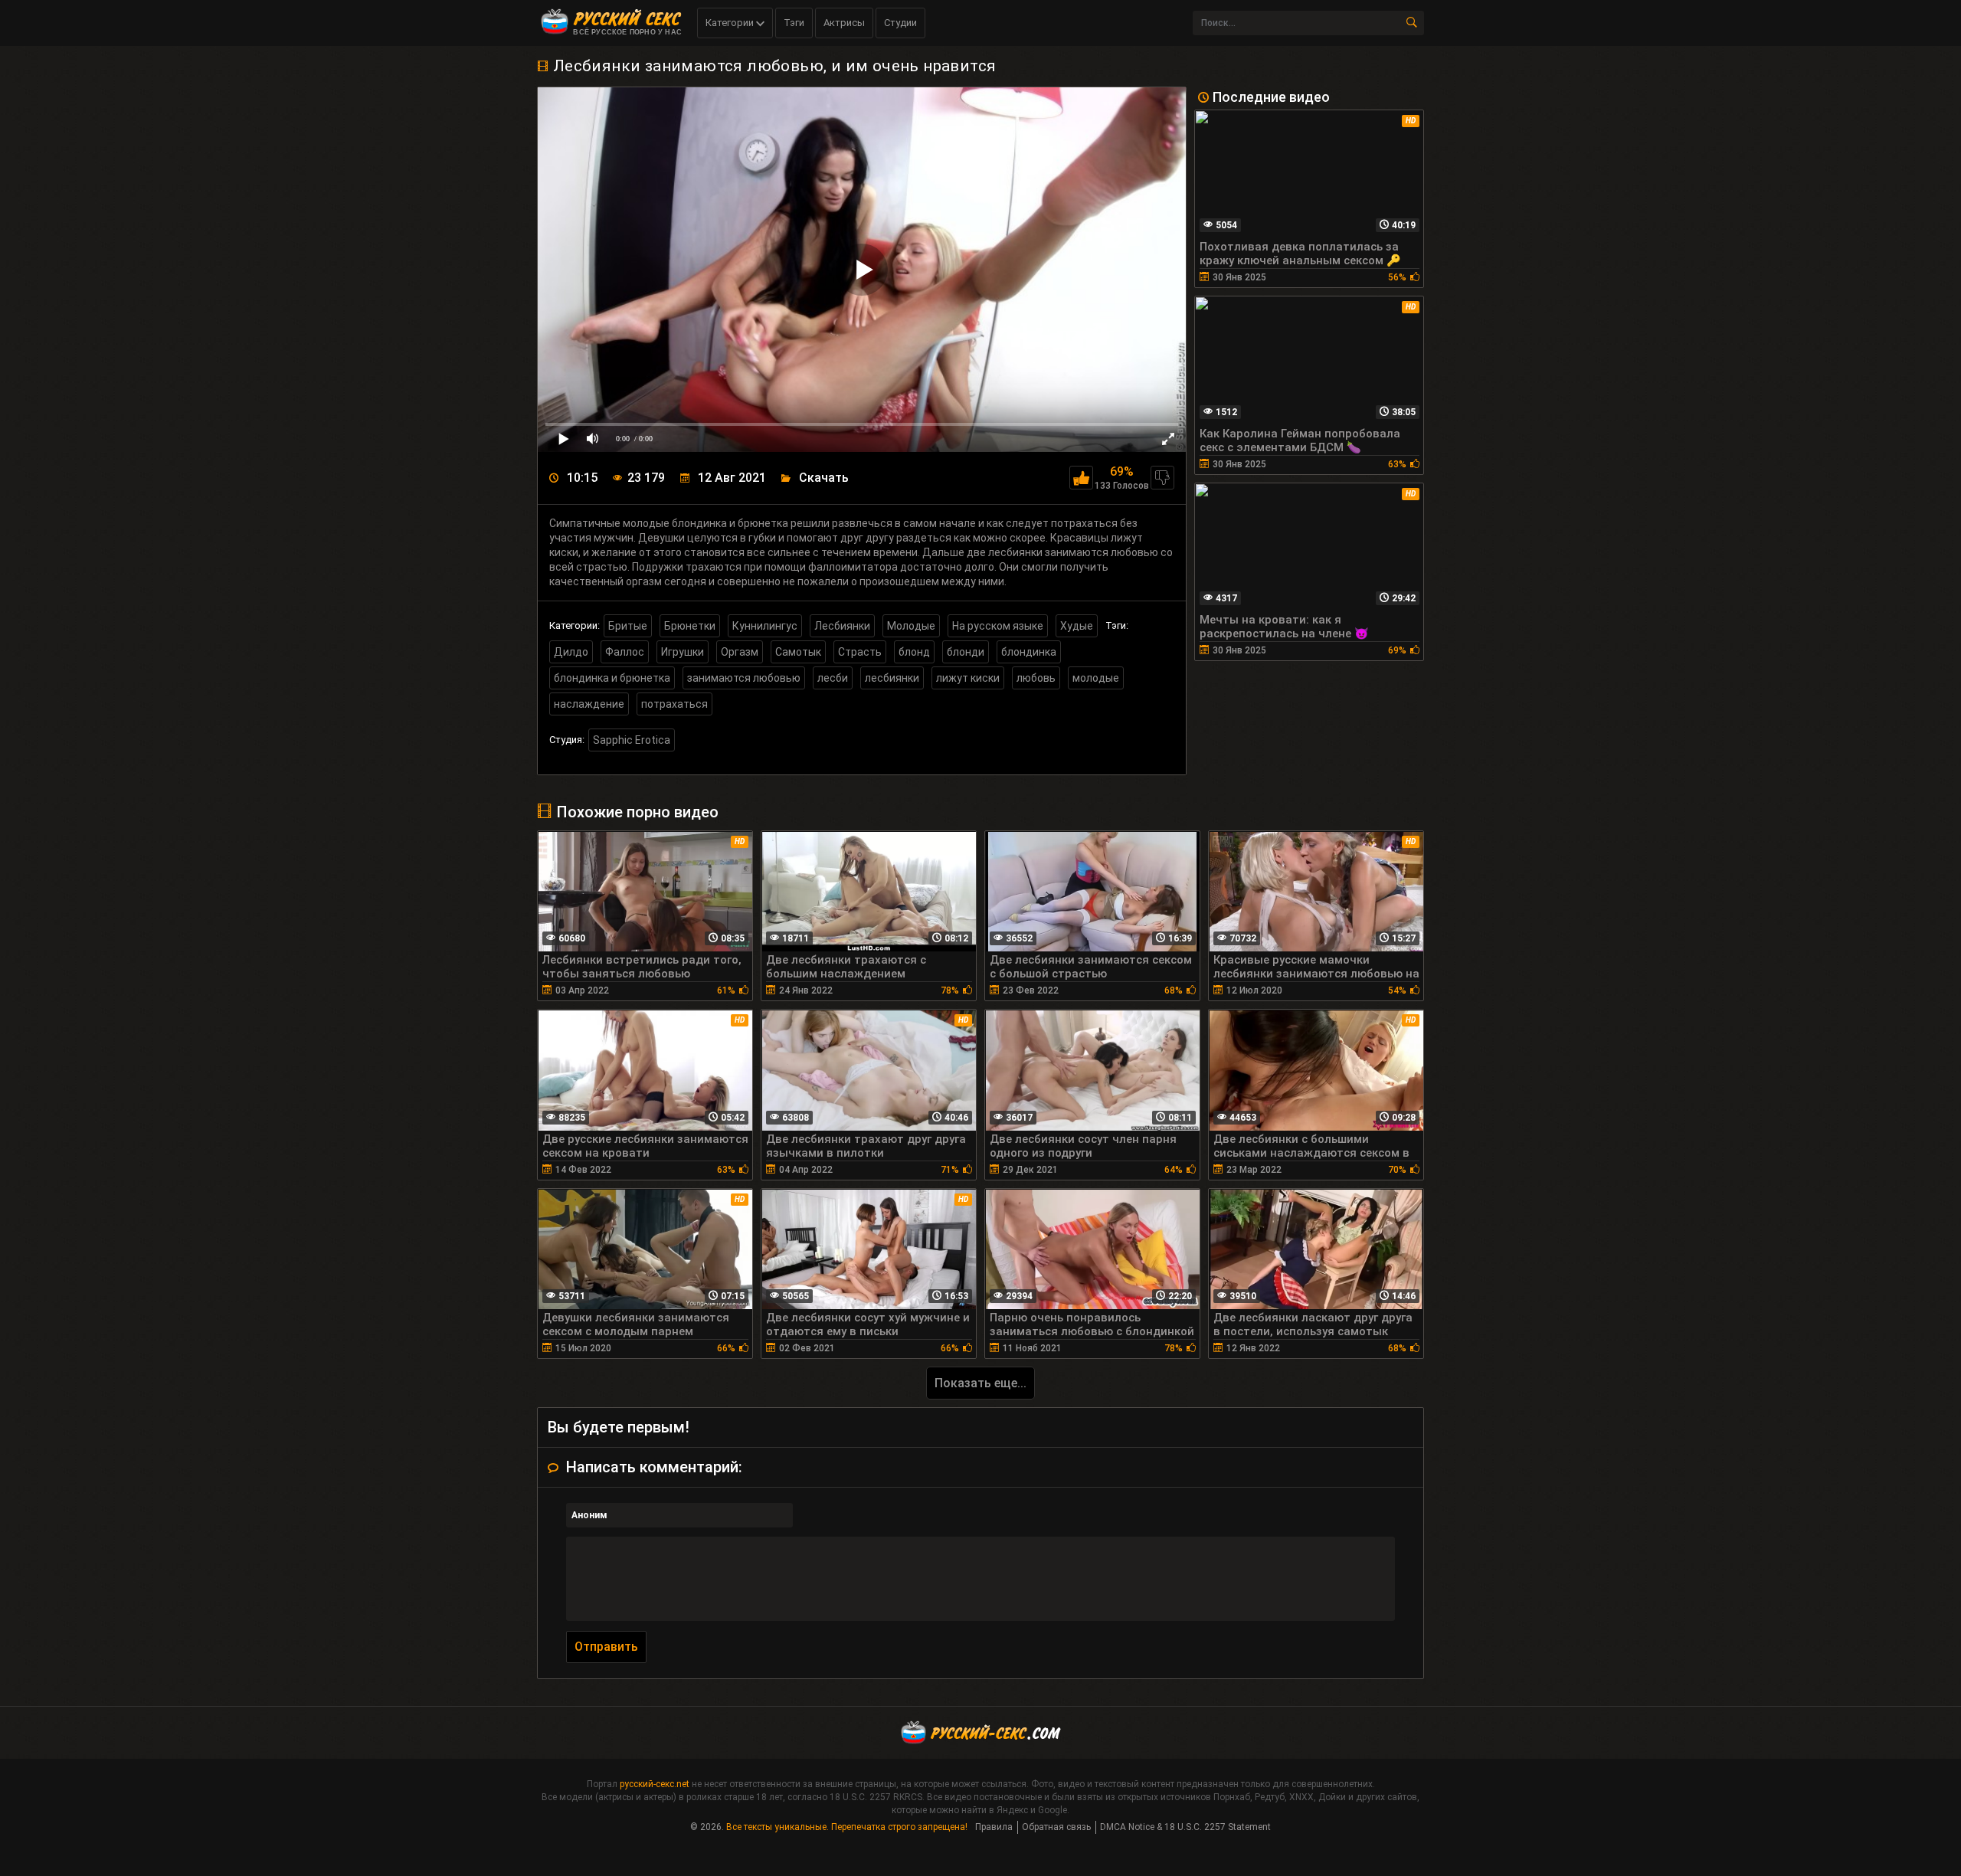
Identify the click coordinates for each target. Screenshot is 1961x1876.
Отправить (606, 1647)
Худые (1077, 626)
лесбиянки (892, 678)
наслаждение (589, 704)
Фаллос (625, 652)
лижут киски (968, 678)
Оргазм (740, 652)
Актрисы (844, 23)
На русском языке (998, 626)
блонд (914, 652)
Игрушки (683, 652)
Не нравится (1162, 478)
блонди (966, 652)
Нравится (1081, 478)
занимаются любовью (744, 678)
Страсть (860, 652)
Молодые (911, 626)
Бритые (628, 626)
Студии (900, 23)
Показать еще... (980, 1383)
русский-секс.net (655, 1784)
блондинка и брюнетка (612, 678)
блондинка (1029, 652)
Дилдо (571, 652)
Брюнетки (690, 626)
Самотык (798, 652)
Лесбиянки (842, 626)
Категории (731, 23)
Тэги (794, 23)
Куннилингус (765, 626)
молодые (1096, 678)
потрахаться (674, 704)
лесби (833, 678)
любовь (1036, 678)
